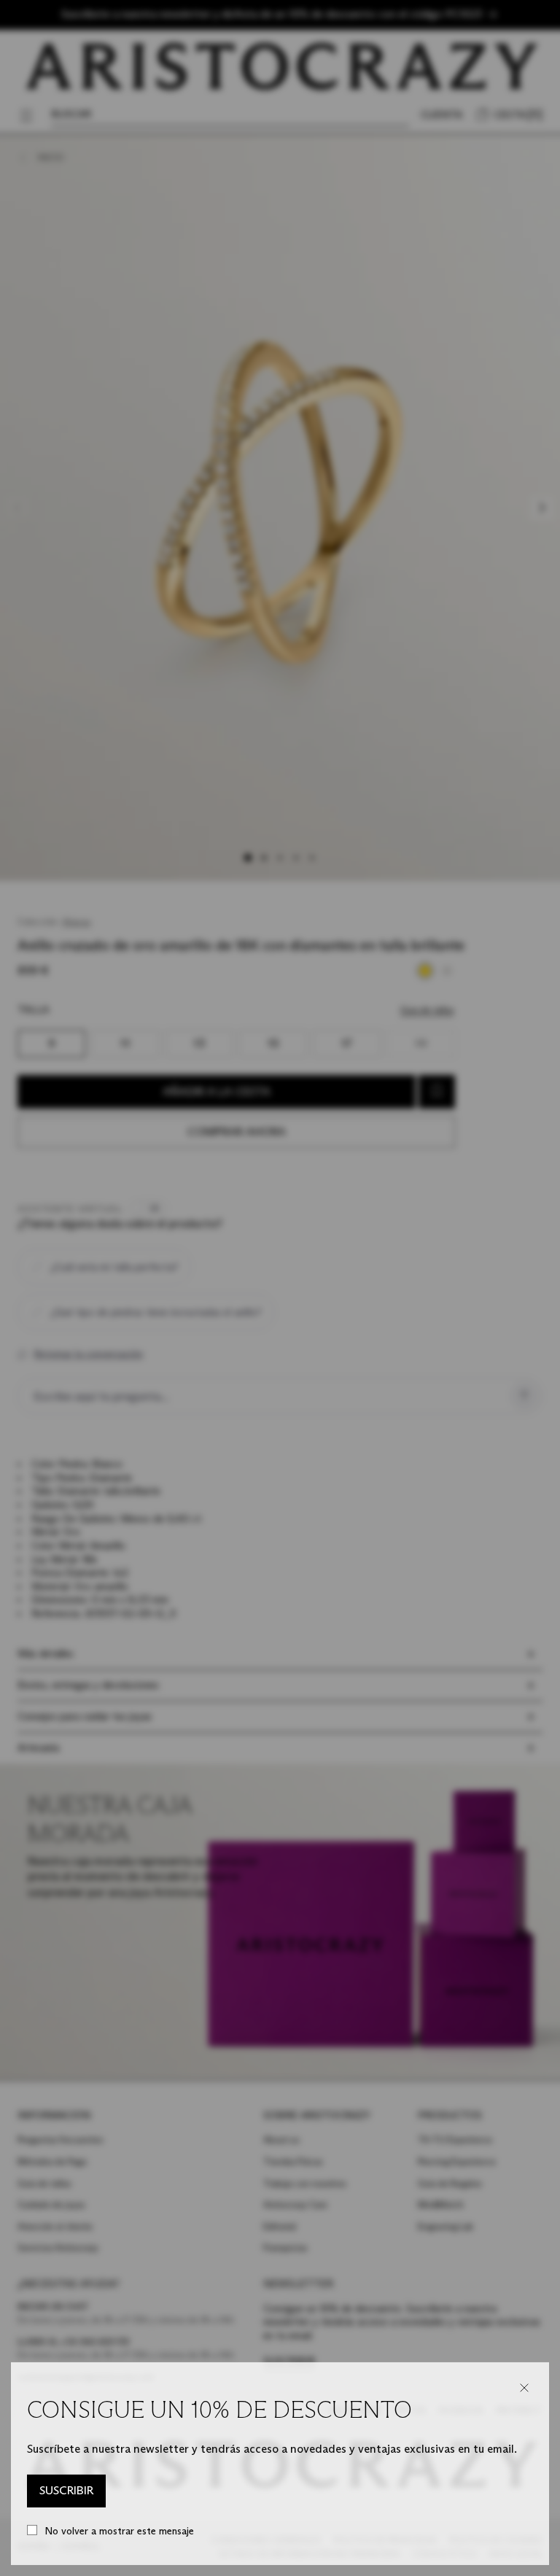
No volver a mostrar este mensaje (119, 2531)
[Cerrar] (524, 2388)
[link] (66, 2491)
